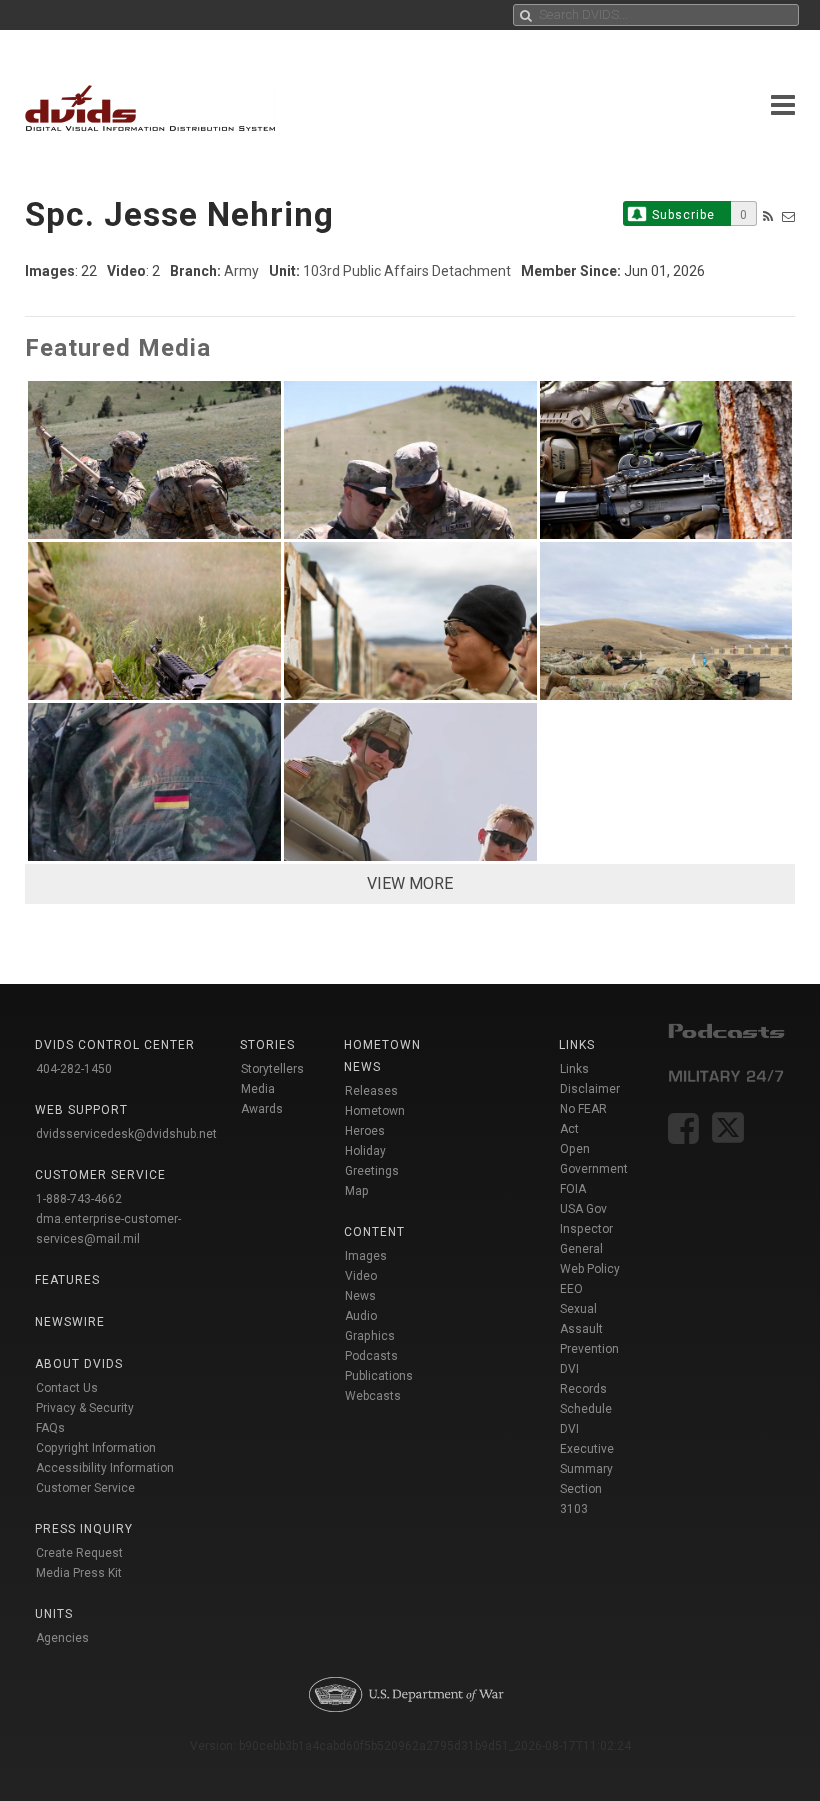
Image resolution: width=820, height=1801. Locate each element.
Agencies (62, 1638)
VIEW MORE (410, 883)
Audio (361, 1316)
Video (361, 1276)
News (360, 1296)
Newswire (70, 1322)
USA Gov (583, 1209)
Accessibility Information (105, 1468)
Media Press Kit (79, 1573)
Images (366, 1256)
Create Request (79, 1553)
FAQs (50, 1428)
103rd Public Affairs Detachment (407, 271)
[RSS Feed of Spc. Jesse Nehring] (768, 216)
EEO (571, 1289)
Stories (267, 1045)
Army (241, 271)
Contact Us (67, 1388)
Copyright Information (96, 1448)
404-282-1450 (74, 1069)
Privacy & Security (85, 1408)
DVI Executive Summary (587, 1449)
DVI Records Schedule (586, 1389)
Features (67, 1280)
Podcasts (371, 1356)
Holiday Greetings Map (372, 1171)
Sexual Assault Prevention (589, 1329)
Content (374, 1232)
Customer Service (85, 1488)
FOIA (573, 1189)
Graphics (370, 1336)
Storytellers (272, 1069)
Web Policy (590, 1269)
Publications (379, 1376)
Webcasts (373, 1396)
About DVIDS (79, 1364)
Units (54, 1614)
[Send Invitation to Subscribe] (788, 216)
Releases (371, 1091)
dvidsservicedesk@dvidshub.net (126, 1134)
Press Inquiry (84, 1529)
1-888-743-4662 (79, 1199)
